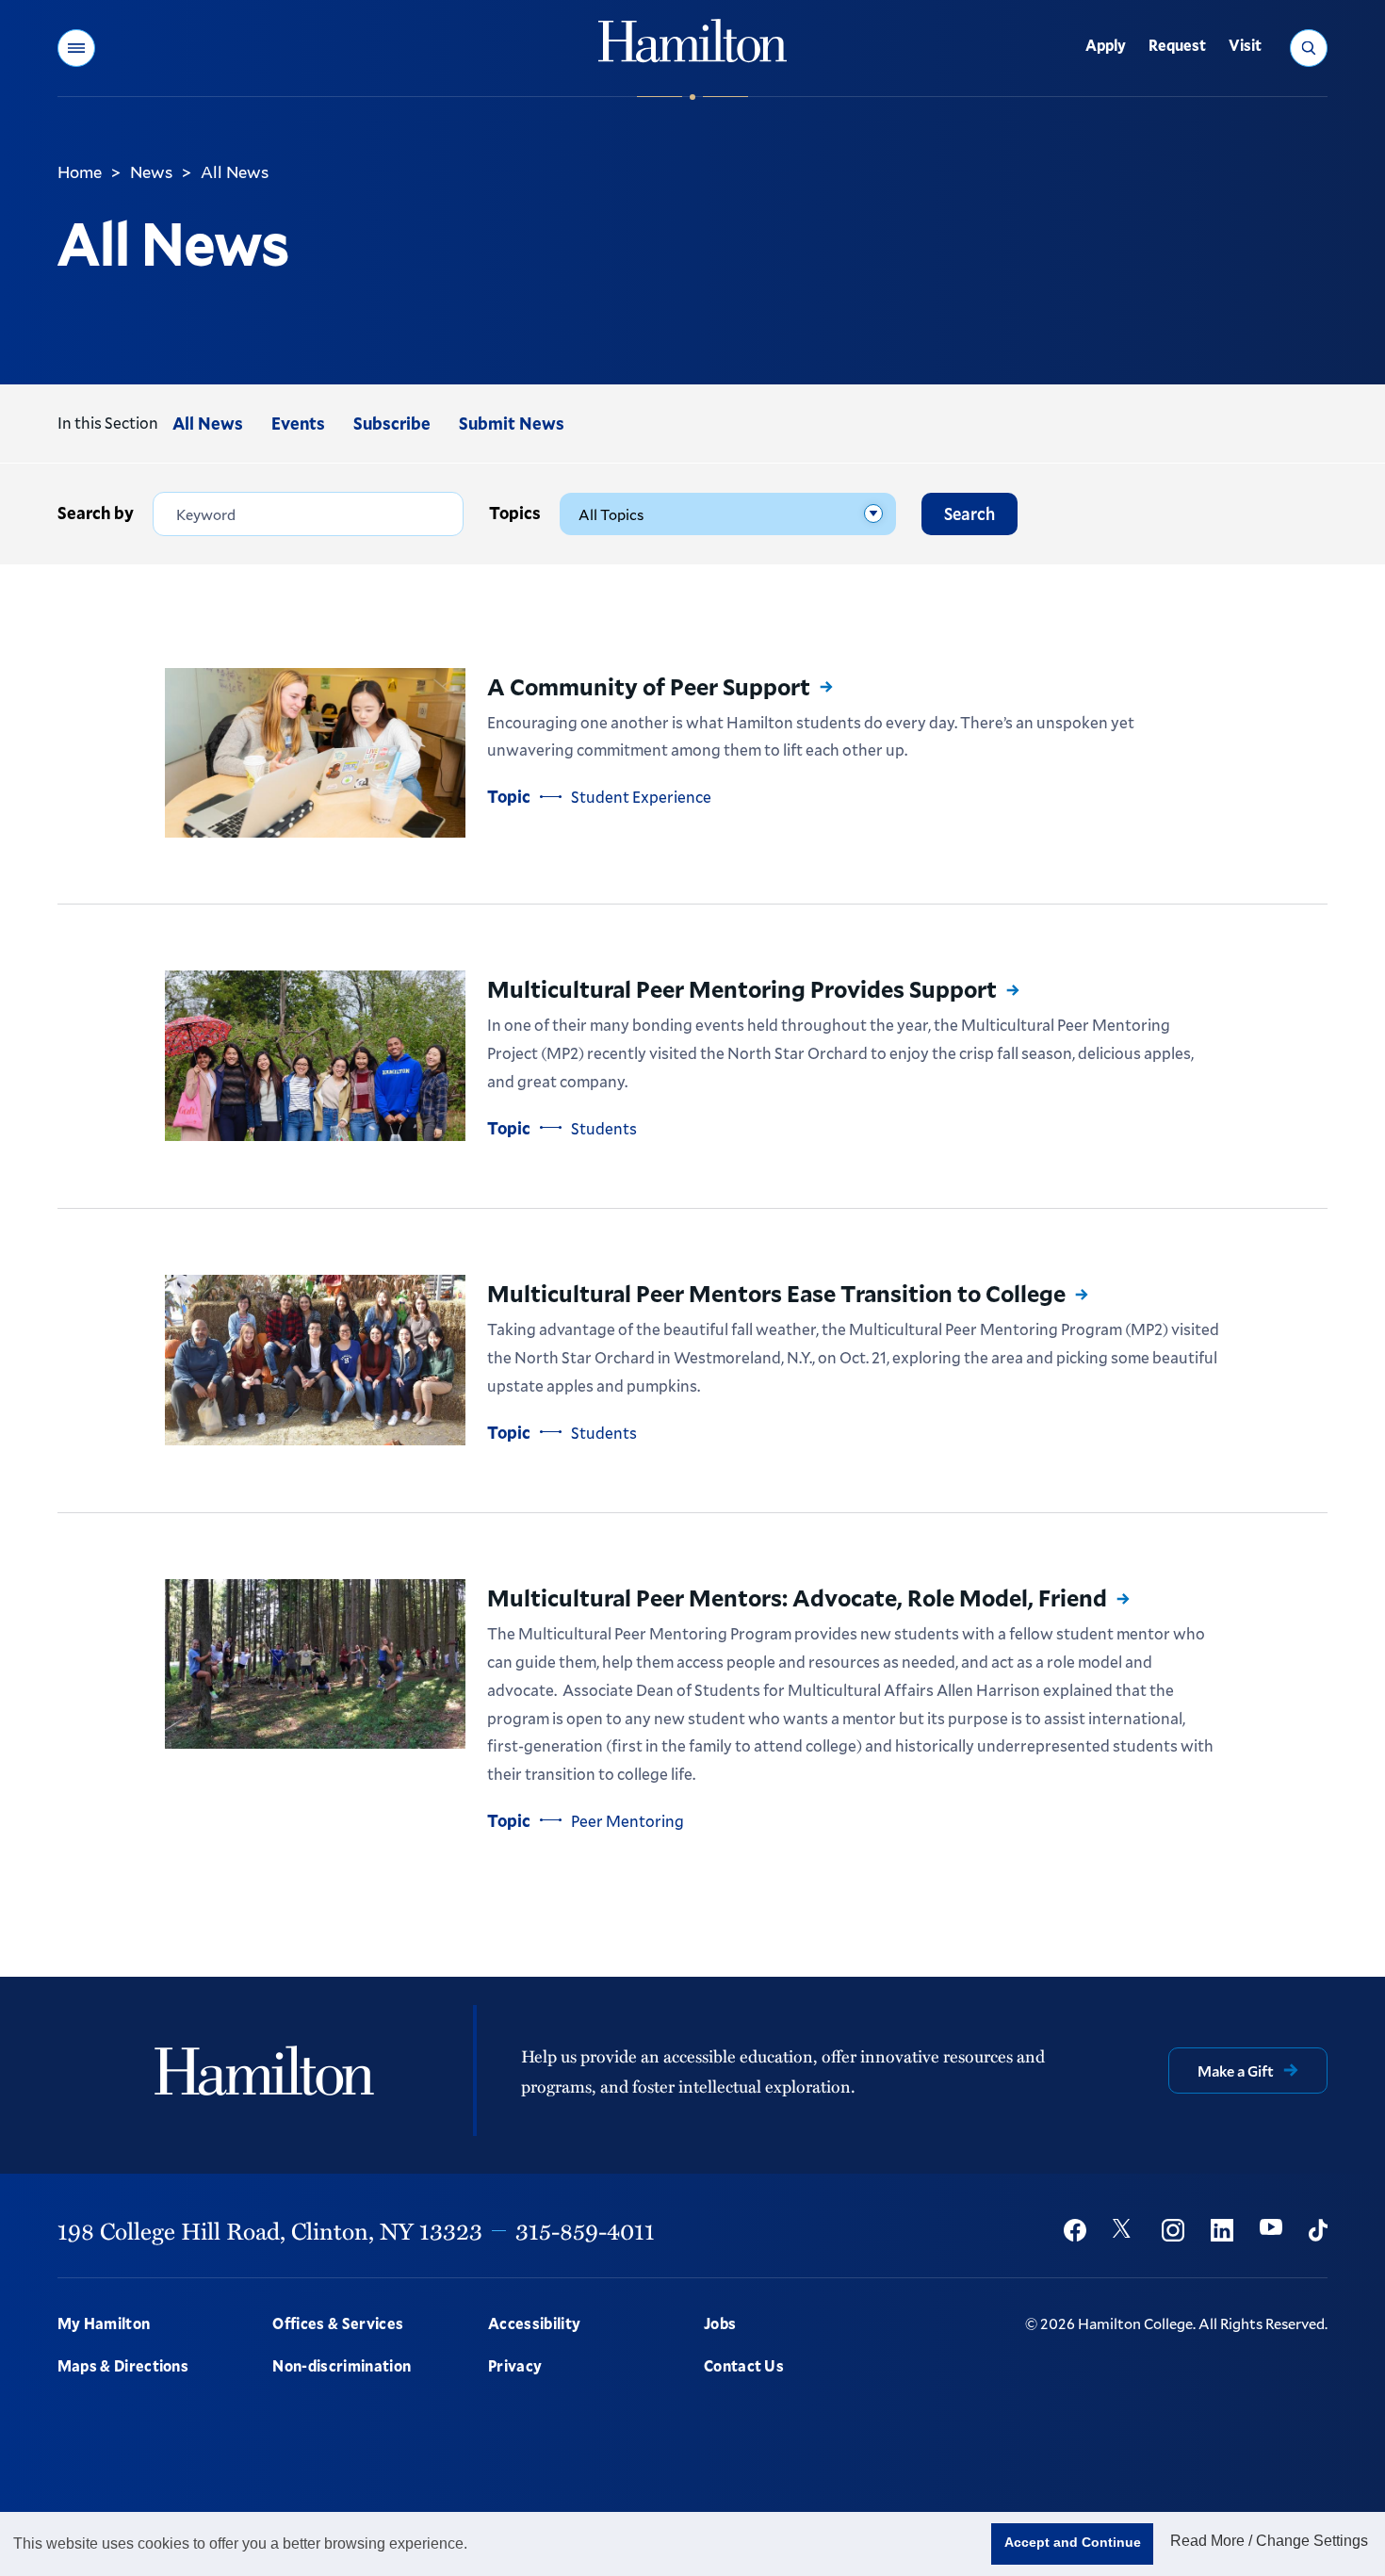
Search (969, 514)
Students (604, 1128)
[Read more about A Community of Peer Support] (315, 753)
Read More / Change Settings (1269, 2541)
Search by (96, 513)
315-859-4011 (585, 2230)
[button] (76, 48)
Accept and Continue (1073, 2542)
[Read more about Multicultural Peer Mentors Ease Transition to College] (315, 1360)
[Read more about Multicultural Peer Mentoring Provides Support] (315, 1056)
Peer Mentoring (627, 1821)
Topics (515, 513)
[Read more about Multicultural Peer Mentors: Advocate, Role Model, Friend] (315, 1663)
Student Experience (641, 797)
